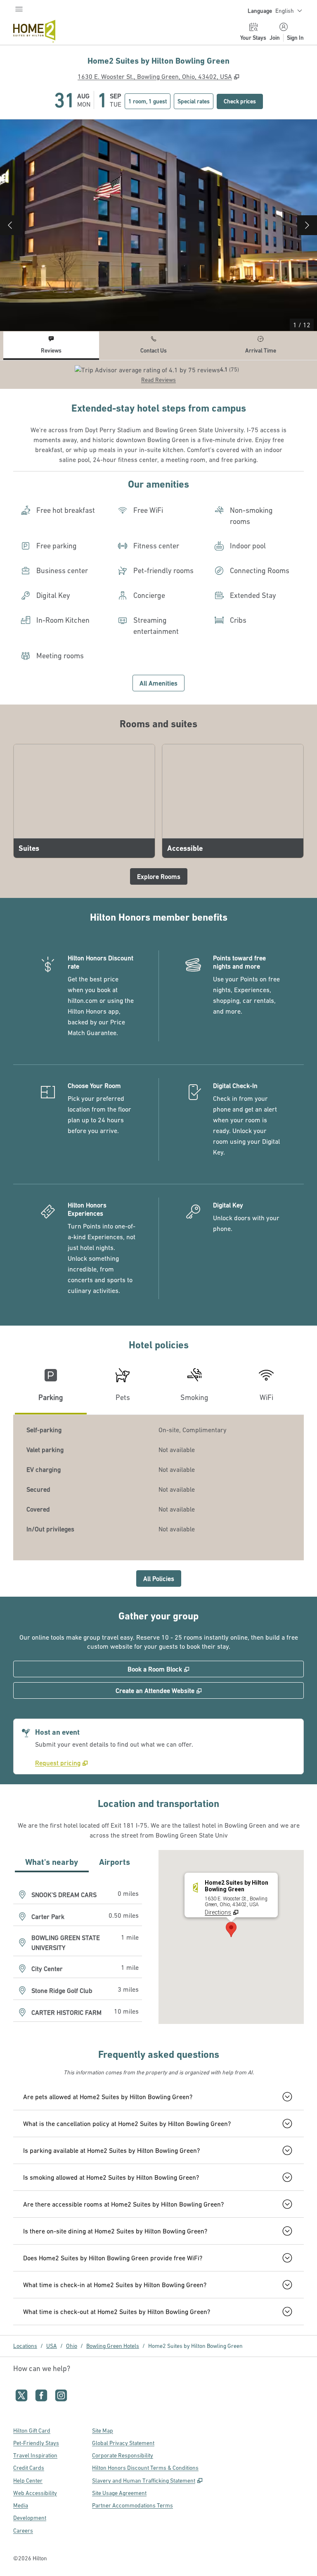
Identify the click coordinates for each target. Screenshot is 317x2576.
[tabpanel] (158, 375)
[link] (62, 1763)
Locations (25, 2346)
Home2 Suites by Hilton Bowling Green (195, 2346)
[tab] (51, 346)
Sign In (295, 38)
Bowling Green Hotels (113, 2346)
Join (275, 38)
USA (52, 2346)
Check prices (243, 101)
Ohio (72, 2346)
